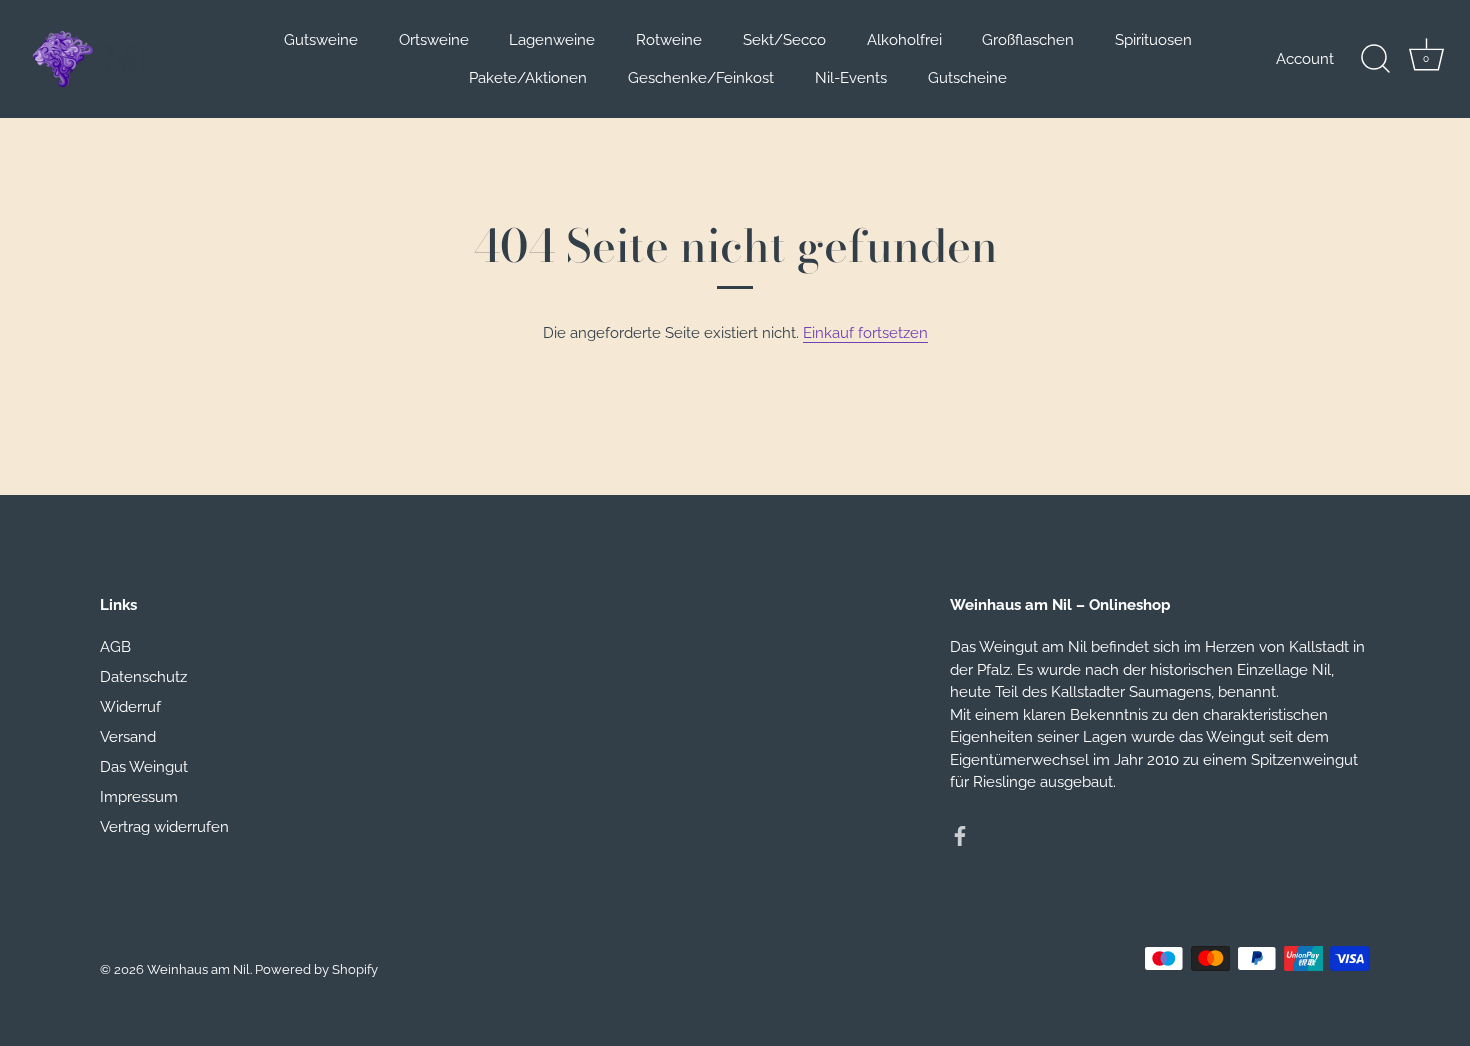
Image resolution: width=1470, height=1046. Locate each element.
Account (1305, 59)
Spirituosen (1153, 40)
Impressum (139, 797)
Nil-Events (851, 78)
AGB (115, 647)
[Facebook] (960, 835)
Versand (128, 737)
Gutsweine (321, 40)
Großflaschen (1028, 40)
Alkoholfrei (904, 40)
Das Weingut (144, 767)
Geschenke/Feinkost (701, 78)
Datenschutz (143, 677)
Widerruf (130, 707)
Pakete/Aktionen (528, 78)
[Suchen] (1375, 59)
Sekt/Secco (784, 40)
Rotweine (669, 40)
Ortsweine (434, 40)
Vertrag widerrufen (164, 827)
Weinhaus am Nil (198, 969)
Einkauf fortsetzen (865, 333)
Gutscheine (967, 78)
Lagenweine (552, 40)
